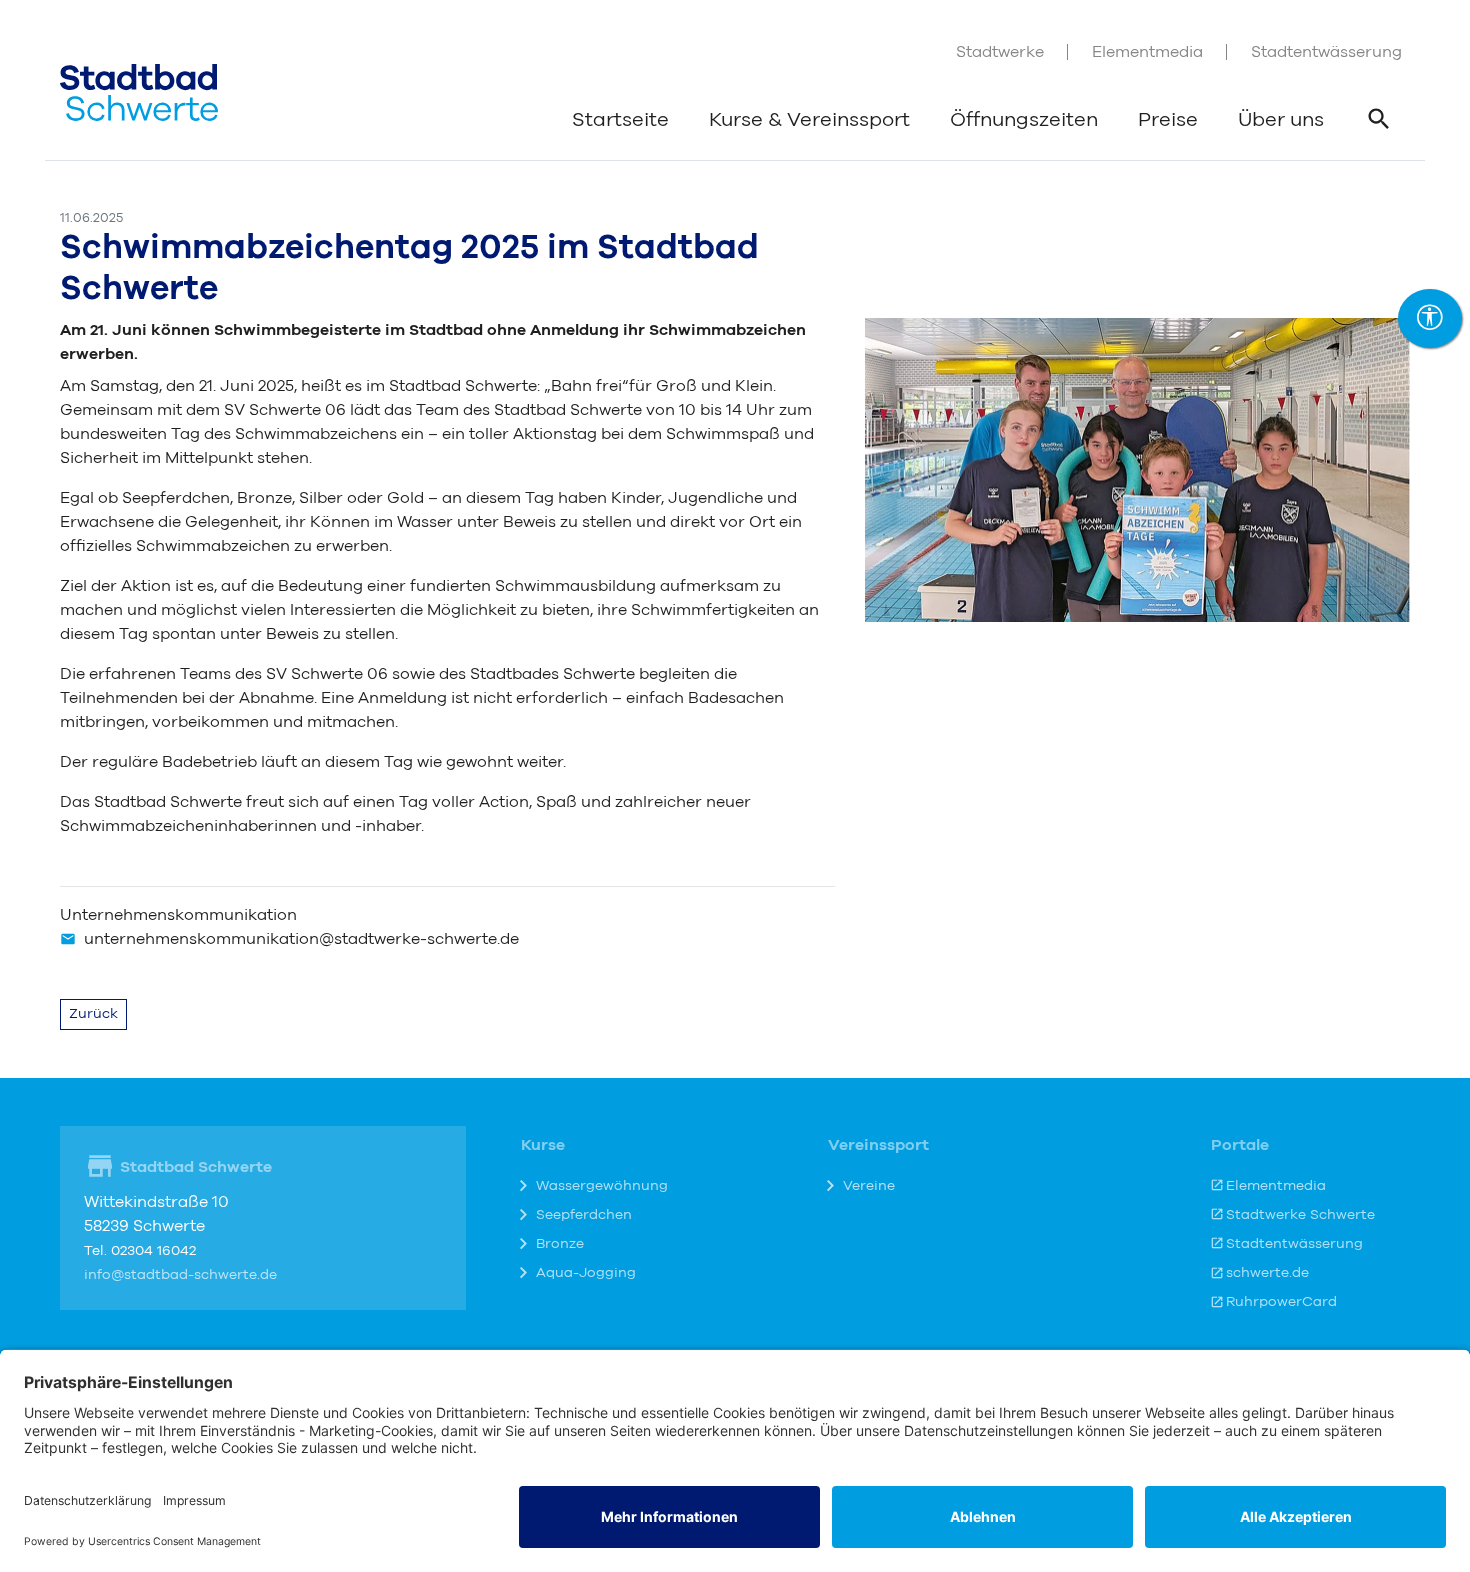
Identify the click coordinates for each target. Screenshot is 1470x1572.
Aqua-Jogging (586, 1273)
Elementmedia (1147, 52)
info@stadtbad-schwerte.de (180, 1275)
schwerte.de (1267, 1273)
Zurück (93, 1014)
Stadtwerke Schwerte (1300, 1215)
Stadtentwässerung (1326, 52)
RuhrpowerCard (1281, 1302)
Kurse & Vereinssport (809, 120)
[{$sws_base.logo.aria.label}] (139, 92)
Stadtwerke (1000, 52)
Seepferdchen (584, 1215)
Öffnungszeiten (1024, 120)
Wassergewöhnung (602, 1186)
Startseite (620, 120)
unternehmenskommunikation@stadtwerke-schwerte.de (301, 939)
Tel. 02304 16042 (140, 1251)
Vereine (869, 1186)
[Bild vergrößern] (1137, 469)
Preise (1168, 120)
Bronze (560, 1244)
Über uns (1281, 120)
